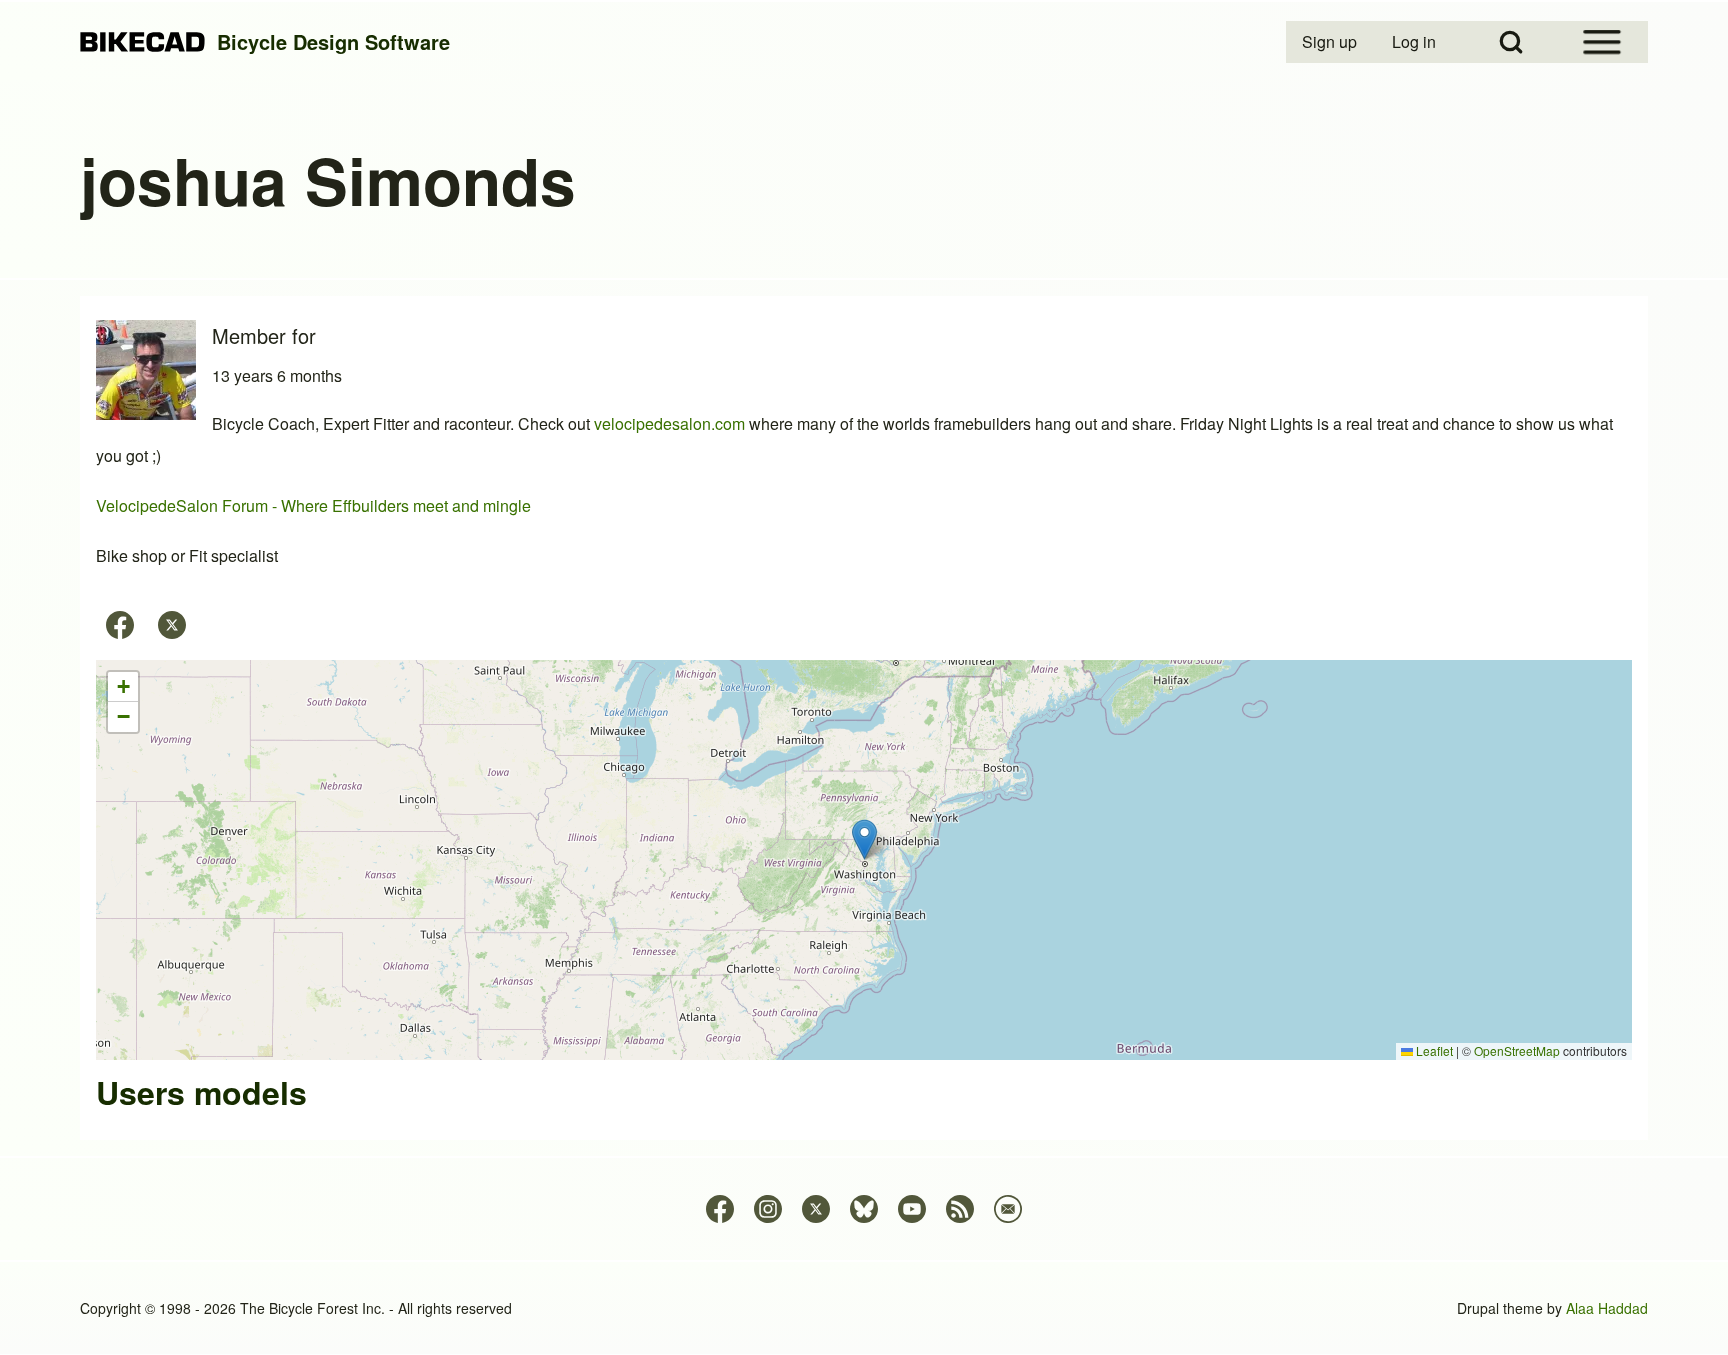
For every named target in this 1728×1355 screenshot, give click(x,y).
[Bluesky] (864, 1209)
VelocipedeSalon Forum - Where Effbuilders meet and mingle (313, 505)
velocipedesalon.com (669, 423)
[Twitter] (172, 625)
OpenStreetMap (1517, 1050)
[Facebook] (120, 625)
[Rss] (960, 1209)
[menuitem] (1331, 42)
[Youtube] (912, 1209)
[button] (864, 839)
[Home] (142, 42)
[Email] (1008, 1209)
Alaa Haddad (1607, 1308)
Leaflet (1433, 1050)
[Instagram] (768, 1209)
